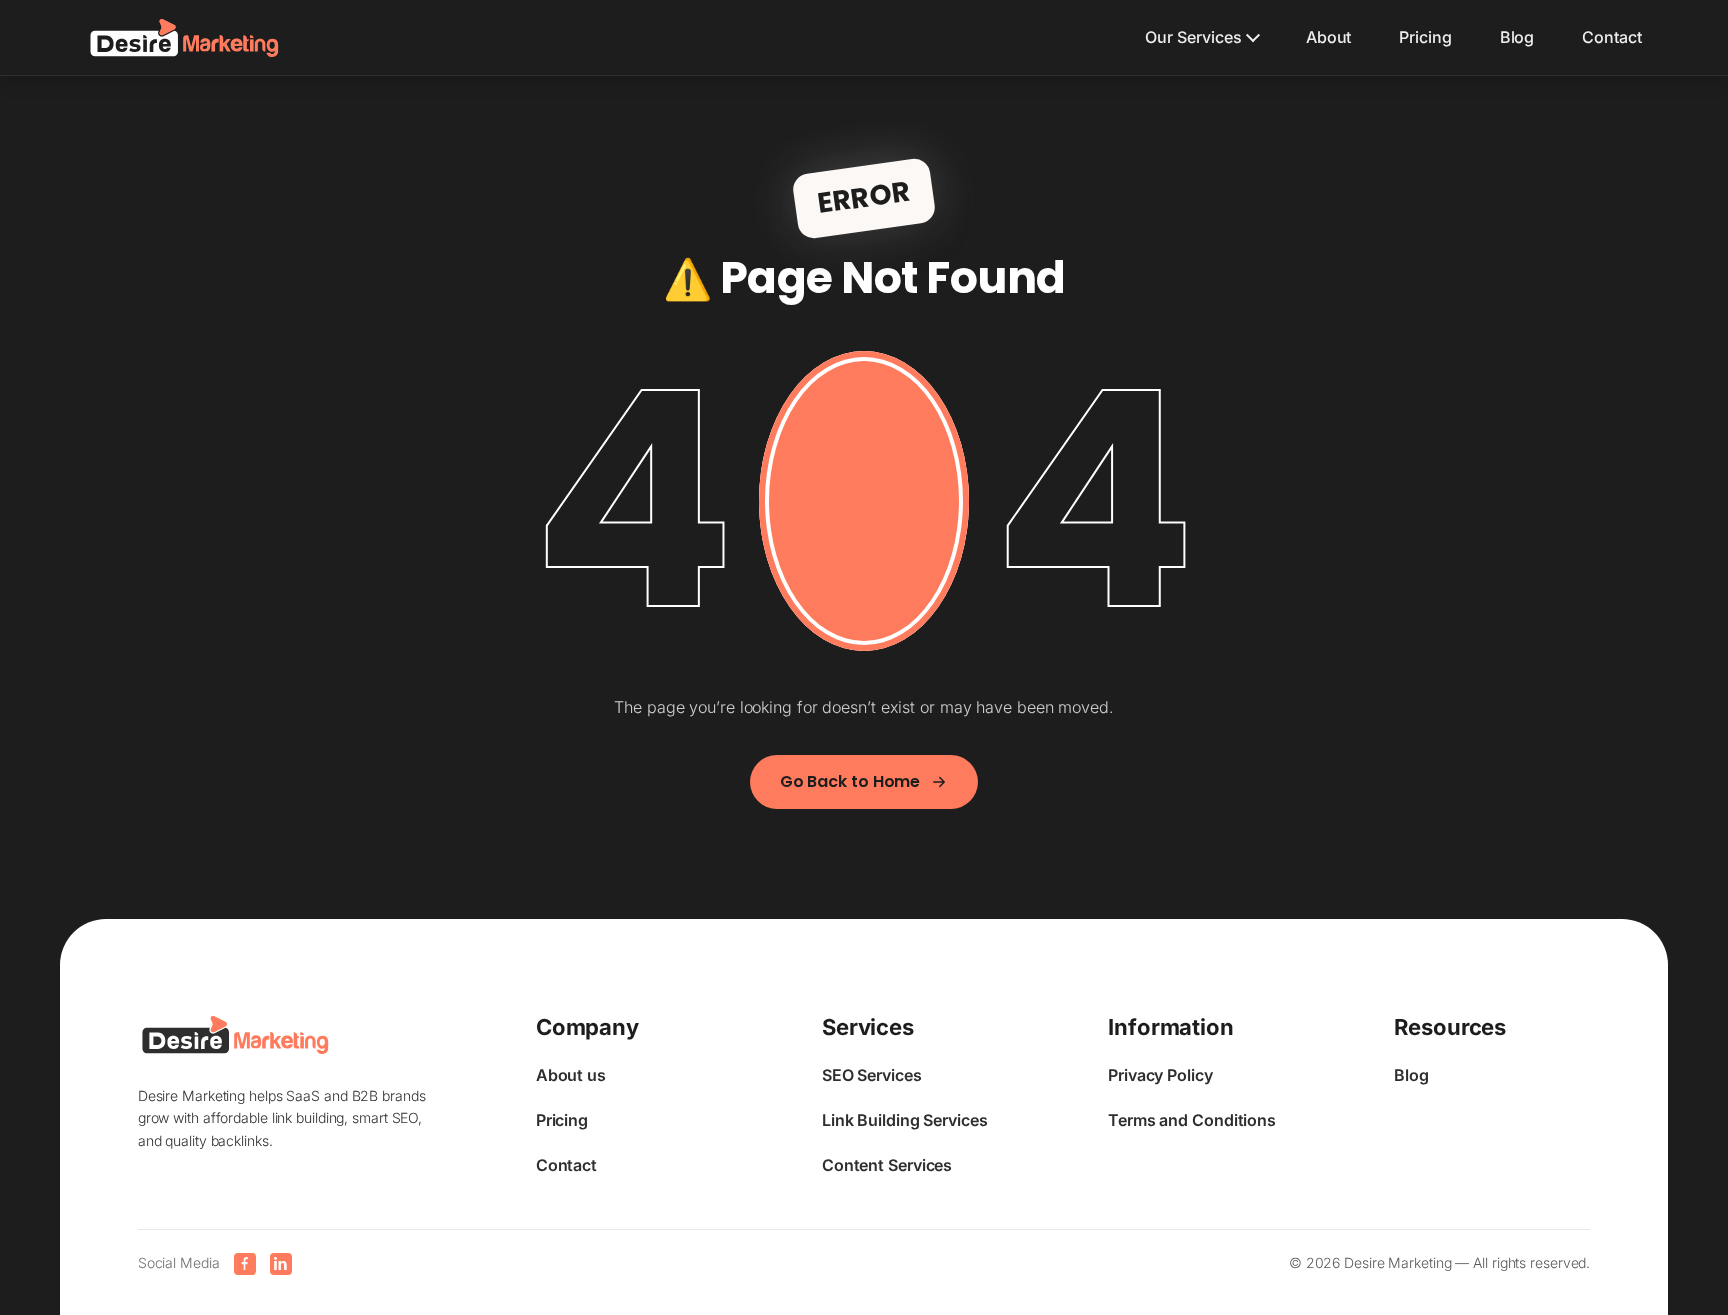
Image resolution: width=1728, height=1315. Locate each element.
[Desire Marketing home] (184, 38)
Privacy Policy (1160, 1075)
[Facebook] (245, 1264)
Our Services (1193, 37)
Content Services (887, 1165)
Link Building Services (905, 1120)
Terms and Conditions (1192, 1120)
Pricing (1425, 37)
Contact (1611, 37)
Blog (1517, 37)
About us (571, 1075)
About (1329, 37)
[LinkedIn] (281, 1264)
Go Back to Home (850, 781)
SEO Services (872, 1075)
